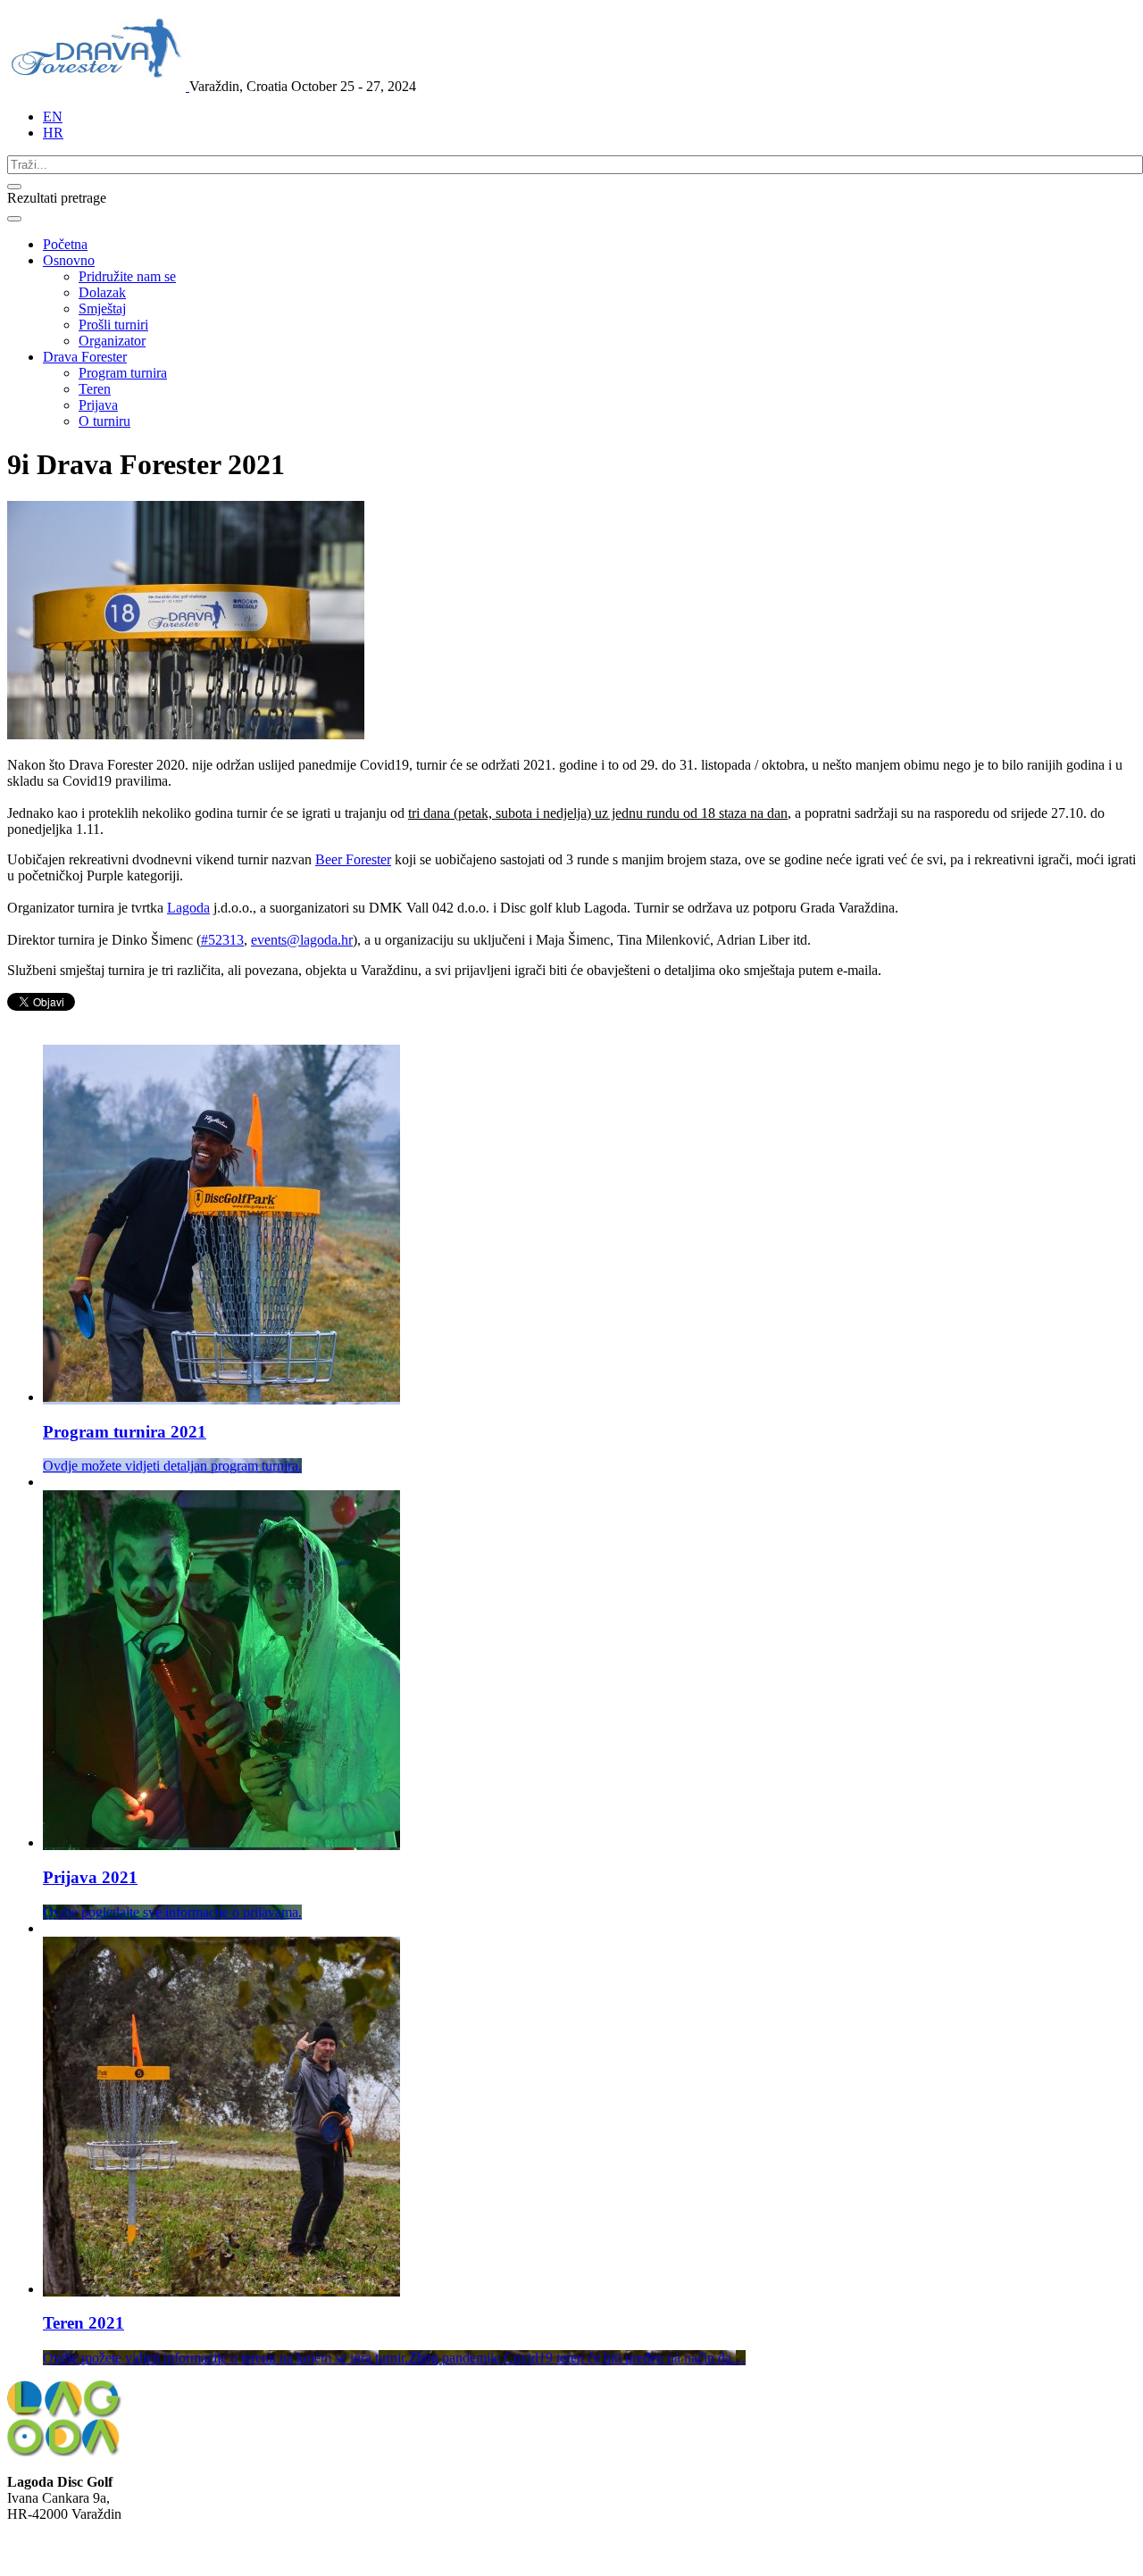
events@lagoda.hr (302, 940)
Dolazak (102, 292)
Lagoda (188, 908)
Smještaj (102, 308)
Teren (95, 389)
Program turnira (123, 373)
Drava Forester (85, 357)
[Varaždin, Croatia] (98, 86)
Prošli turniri (113, 325)
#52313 (222, 940)
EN (53, 117)
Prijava (98, 405)
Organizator (112, 341)
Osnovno (69, 260)
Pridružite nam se (127, 276)
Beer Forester (353, 859)
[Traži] (14, 187)
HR (53, 133)
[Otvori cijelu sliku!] (186, 734)
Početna (65, 244)
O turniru (104, 421)
